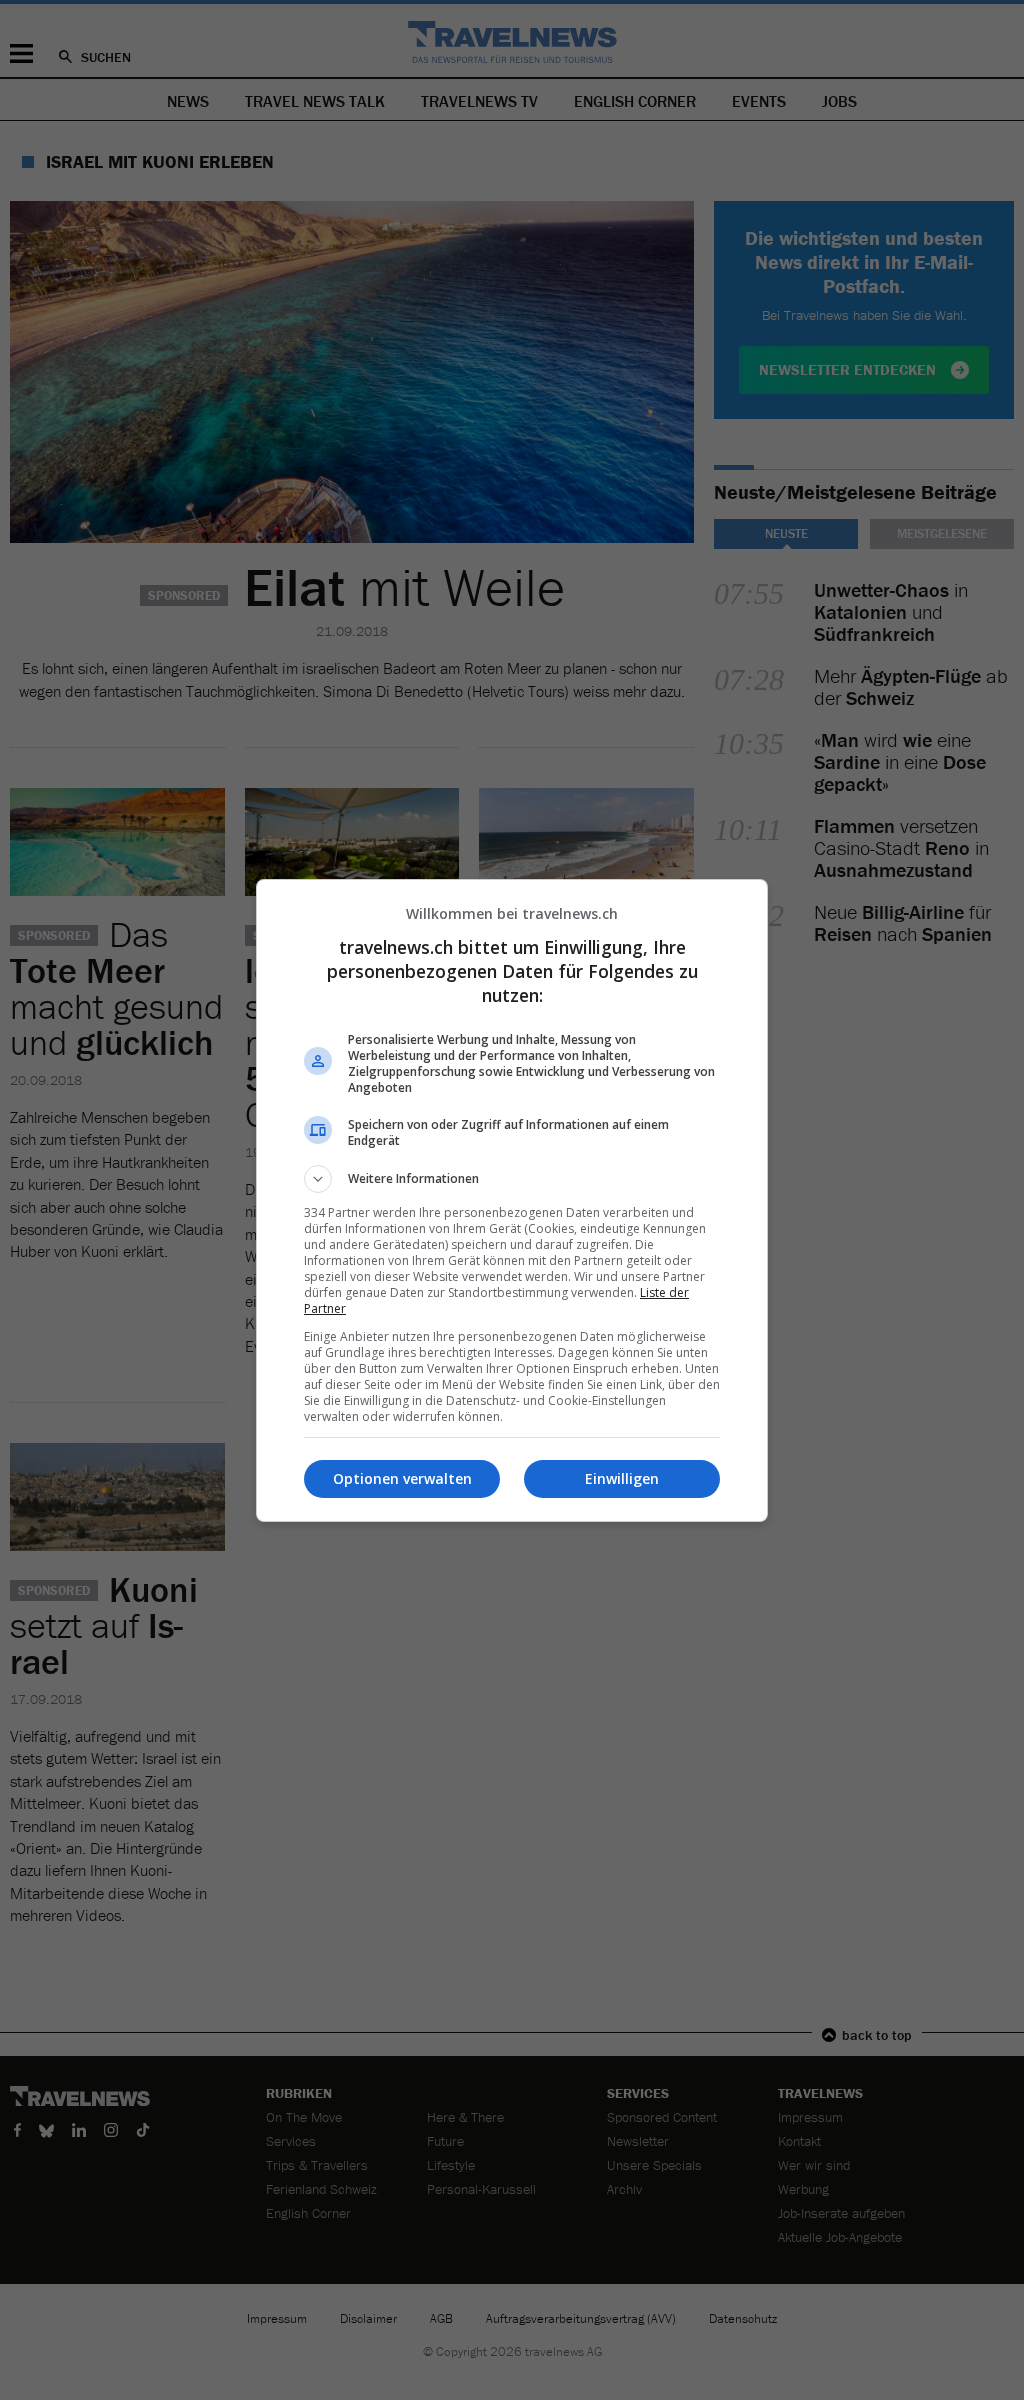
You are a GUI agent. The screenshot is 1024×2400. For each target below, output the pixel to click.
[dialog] (512, 1200)
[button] (512, 1179)
